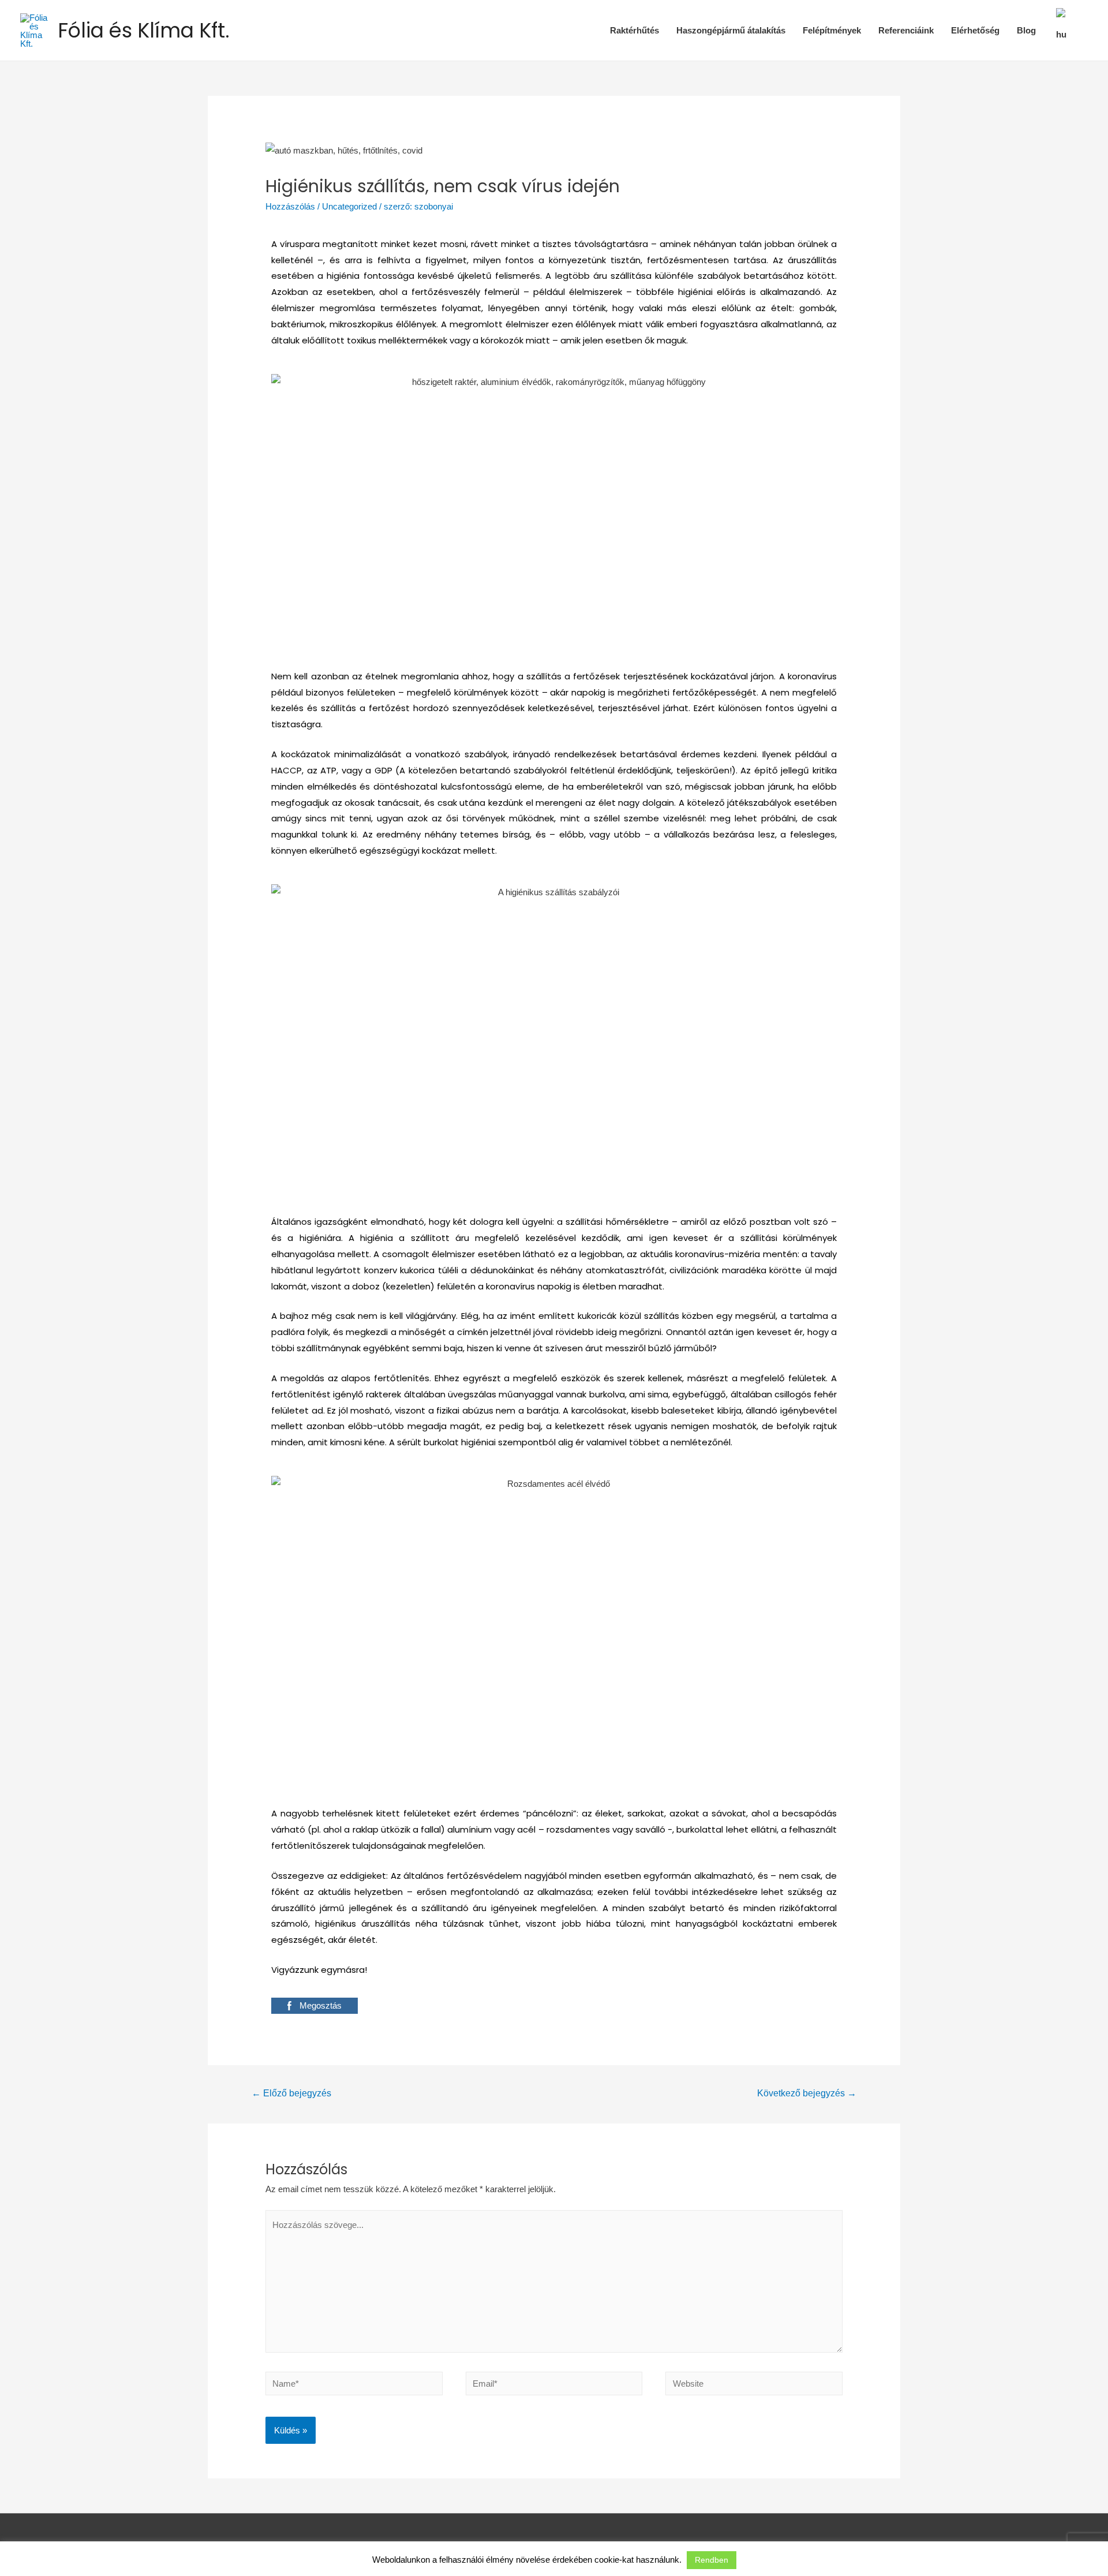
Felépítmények (832, 30)
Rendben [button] (712, 2560)
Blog (1026, 30)
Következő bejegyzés (807, 2093)
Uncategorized (349, 206)
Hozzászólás (290, 206)
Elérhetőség (975, 30)
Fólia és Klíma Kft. (144, 30)
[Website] (754, 2386)
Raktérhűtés (635, 30)
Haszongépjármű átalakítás (731, 30)
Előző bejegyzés (291, 2093)
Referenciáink (906, 30)
